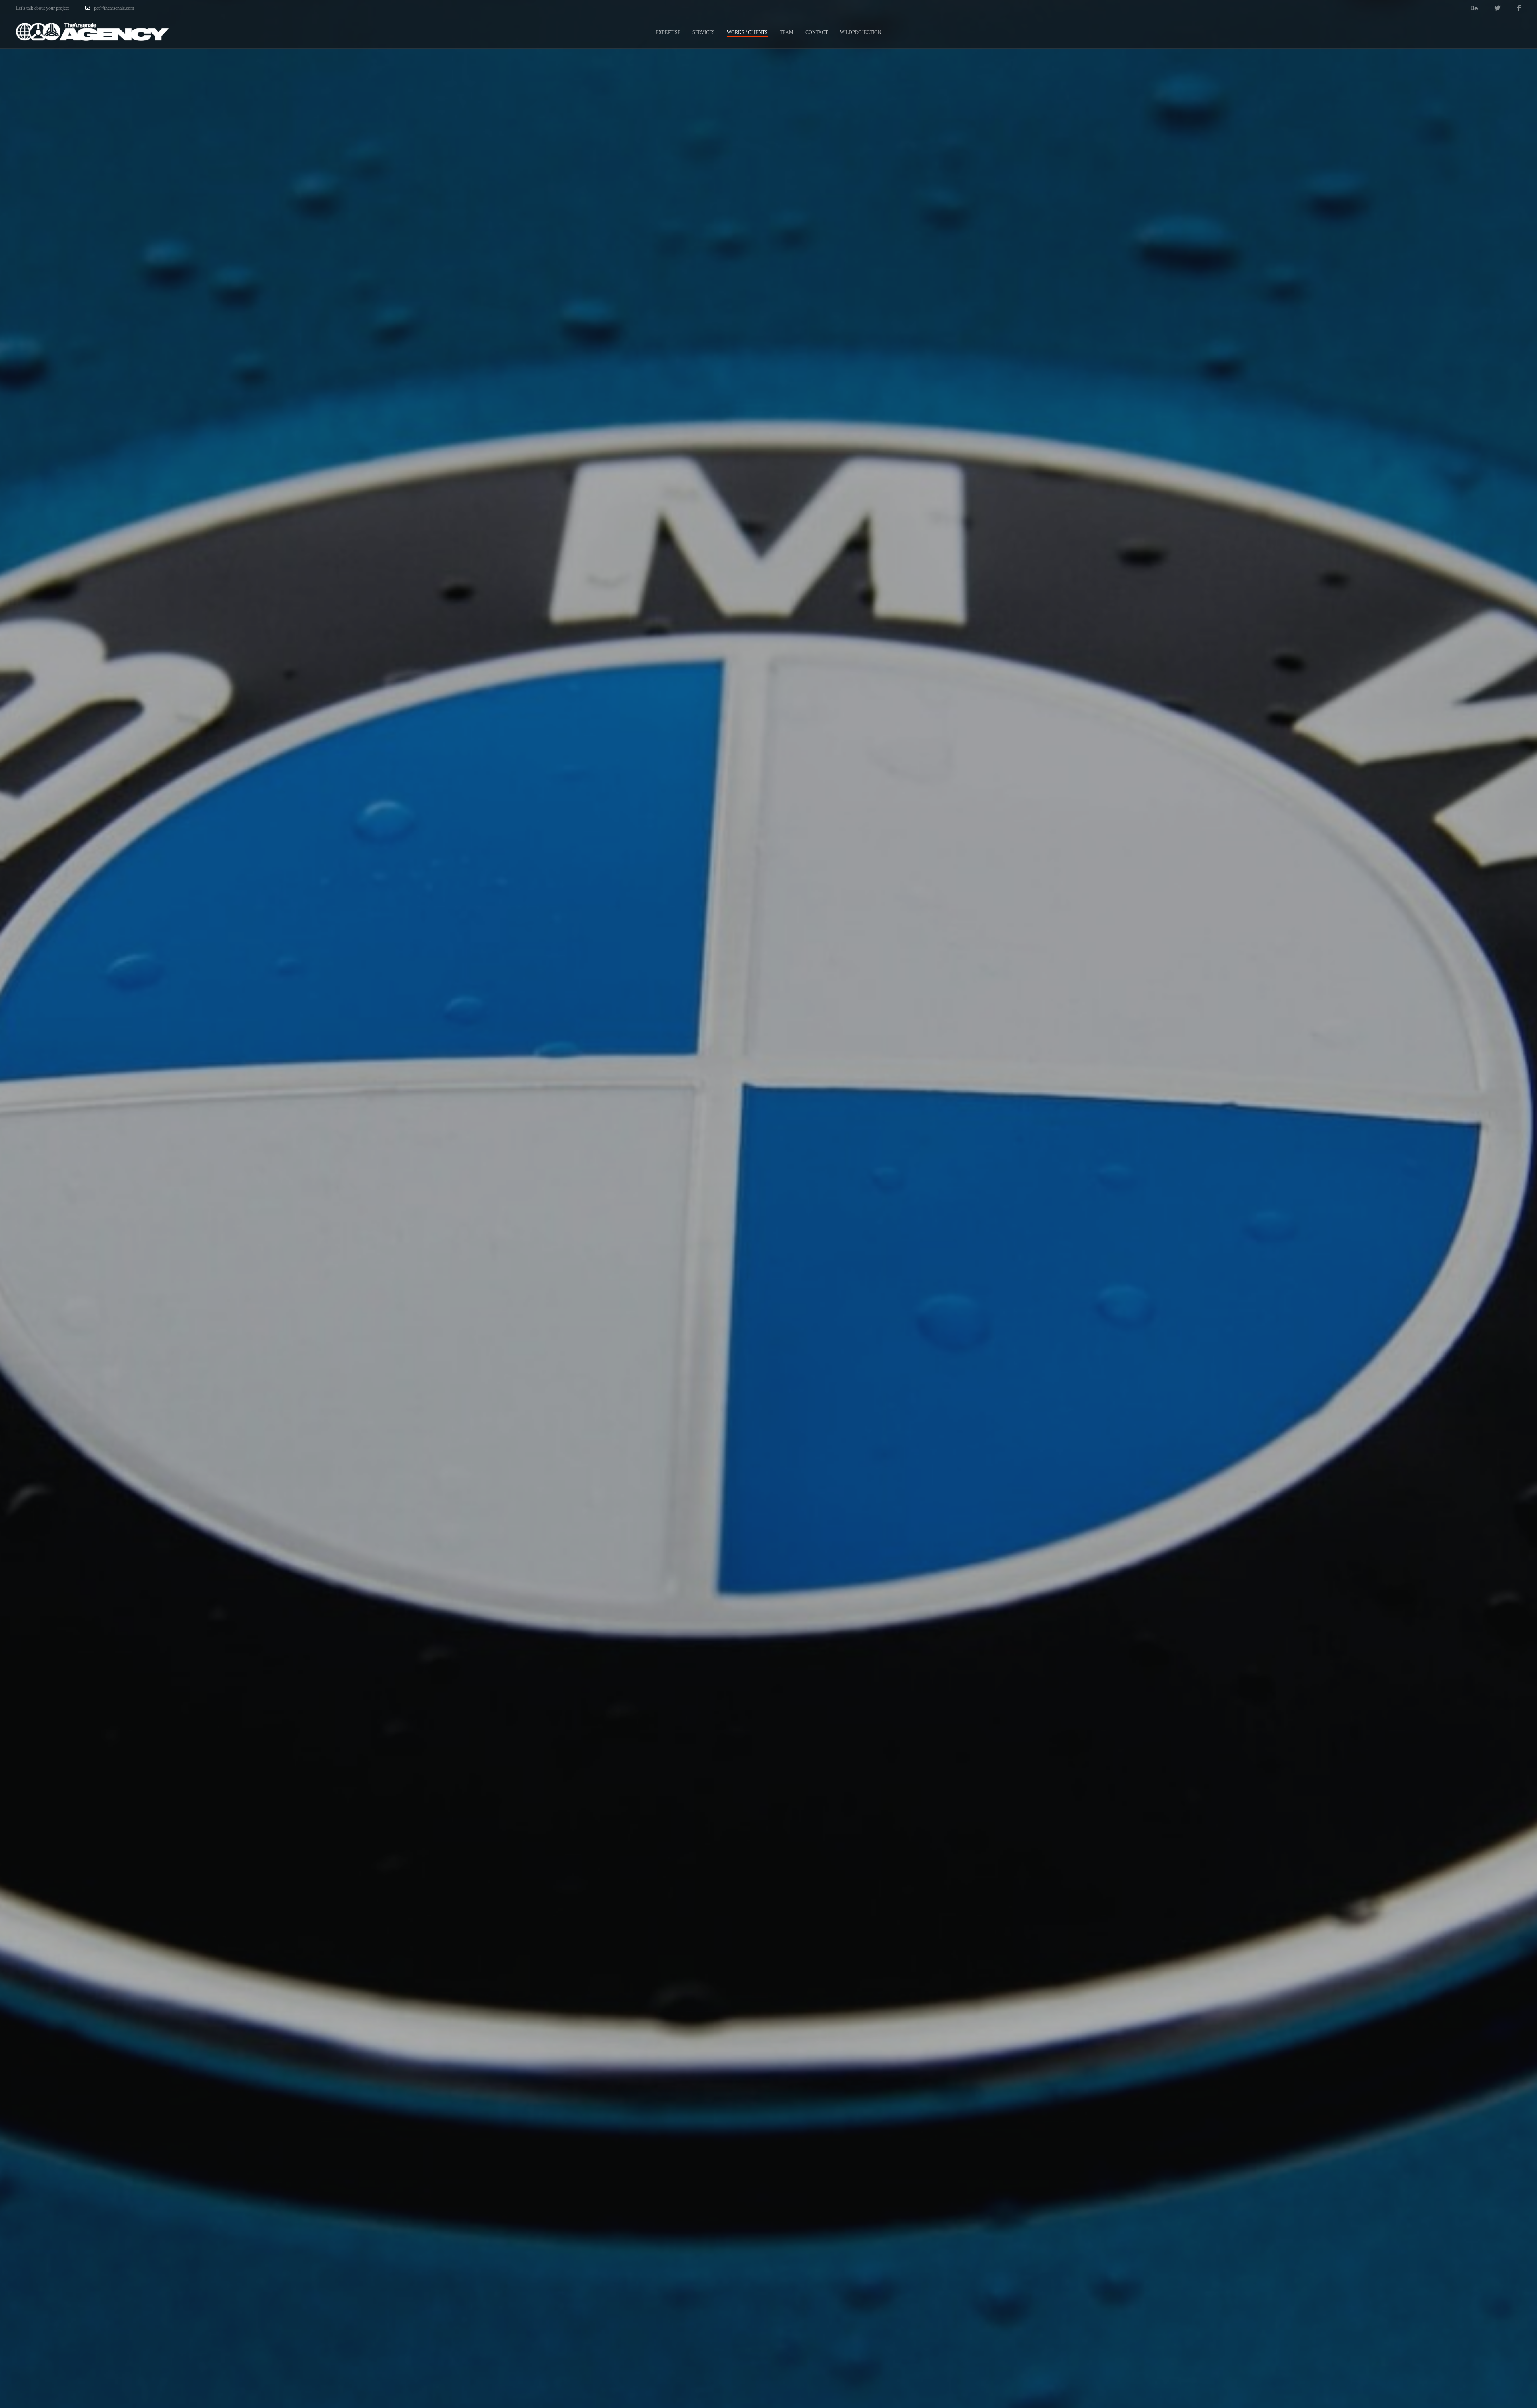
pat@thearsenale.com (114, 8)
